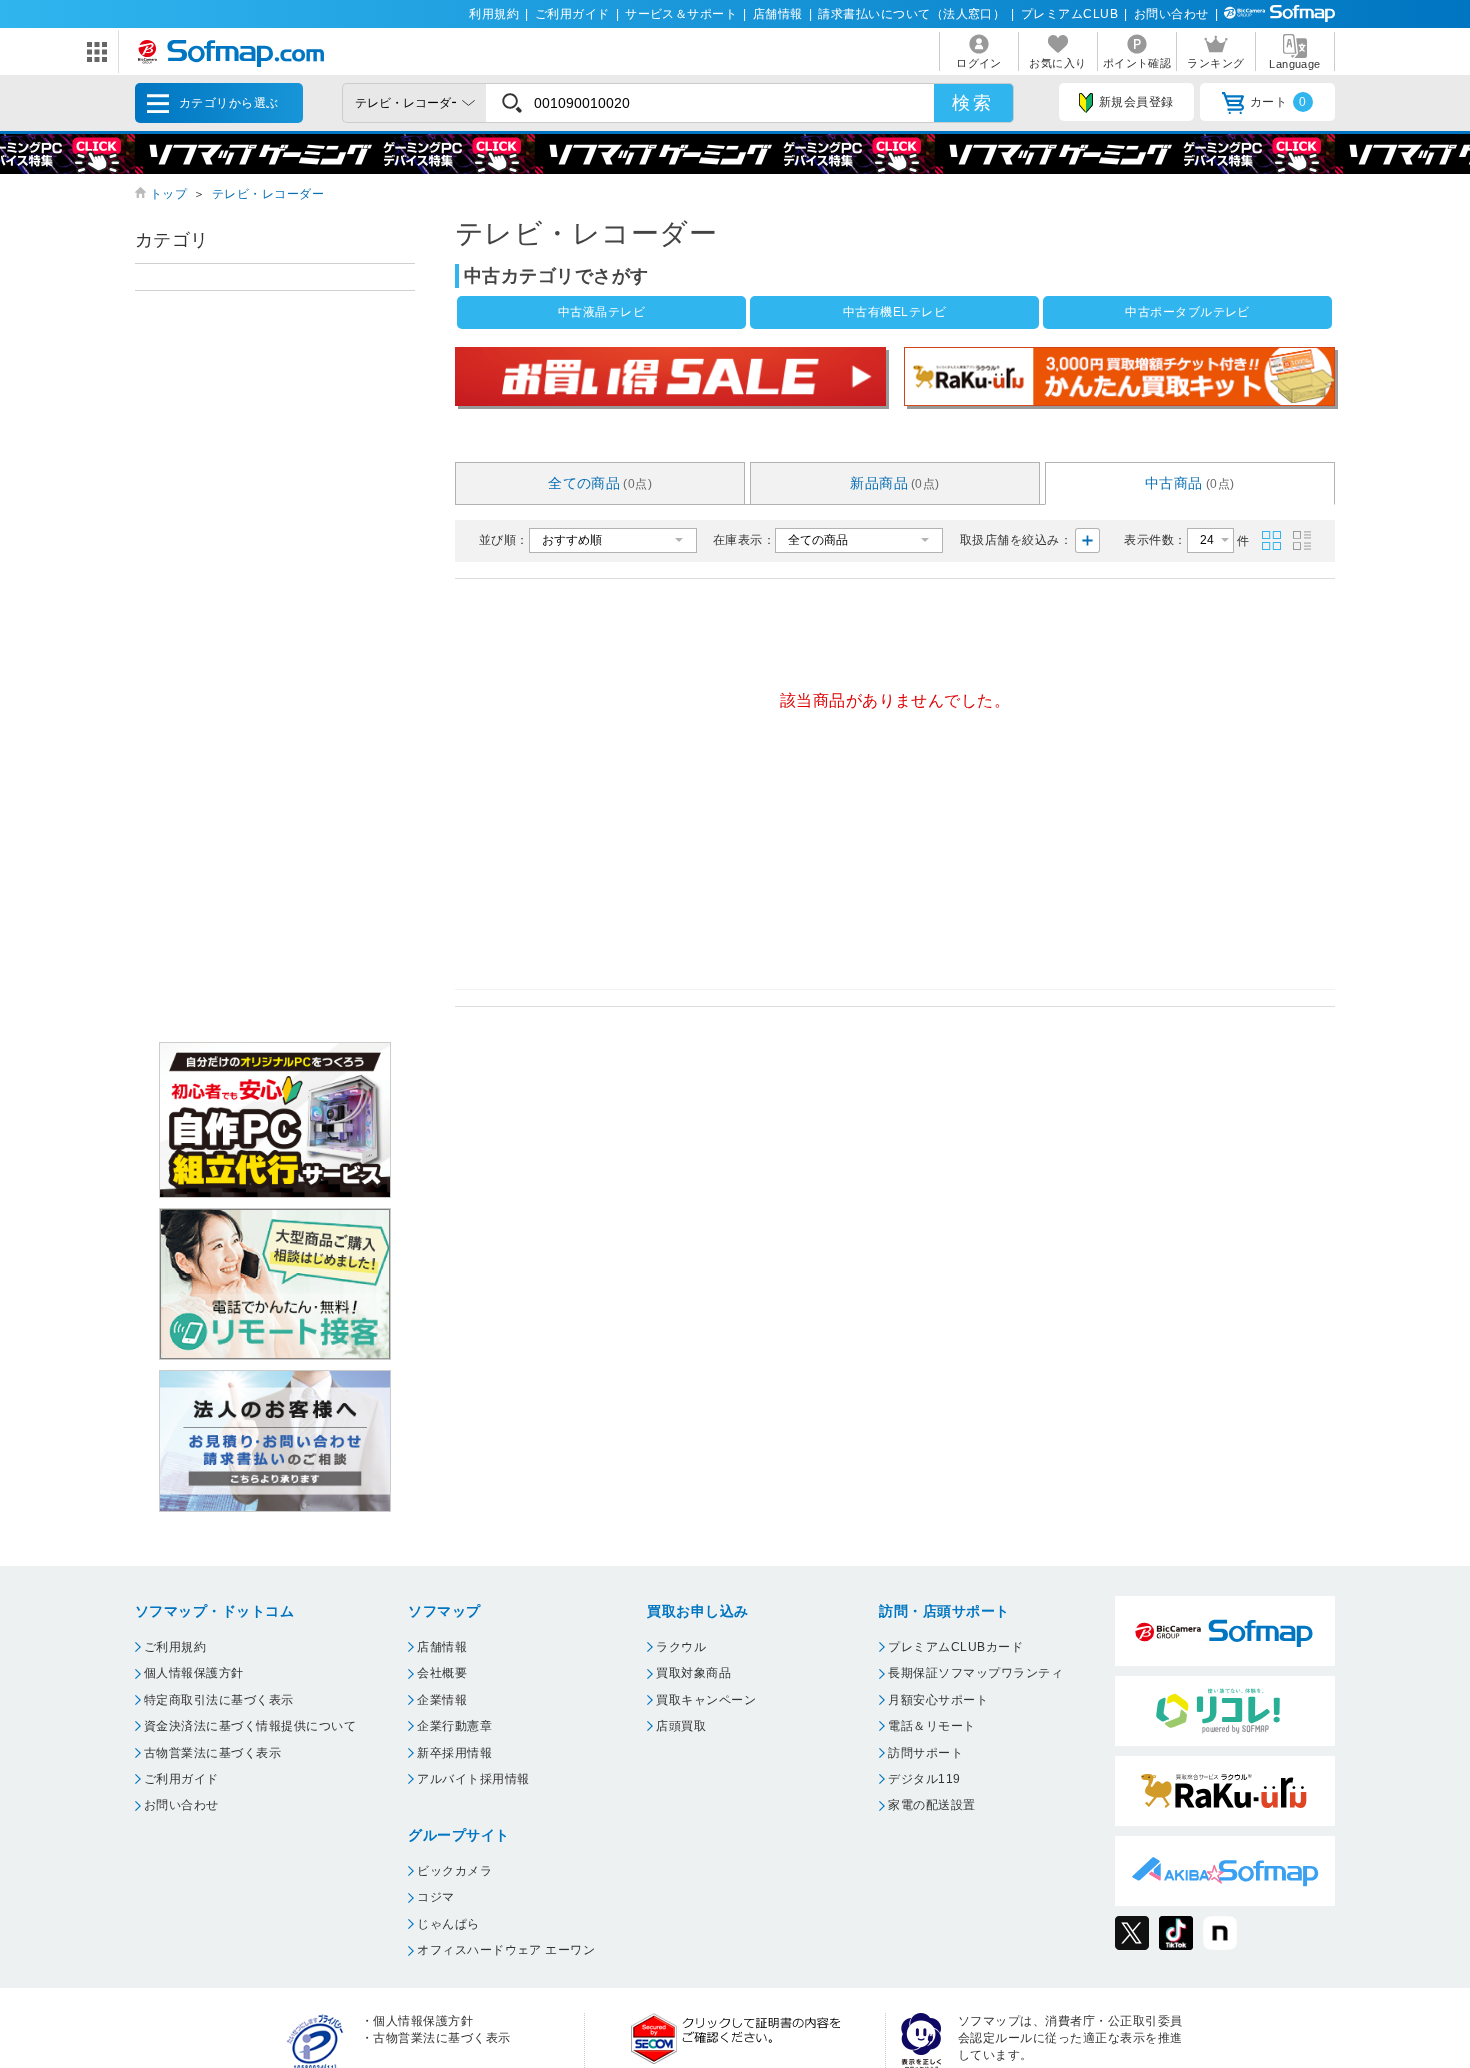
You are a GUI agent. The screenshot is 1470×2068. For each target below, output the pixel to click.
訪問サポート (925, 1753)
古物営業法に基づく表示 (212, 1753)
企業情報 (442, 1700)
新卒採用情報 (454, 1753)
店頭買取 (681, 1726)
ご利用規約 (175, 1647)
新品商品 (895, 483)
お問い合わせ (1171, 14)
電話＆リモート (931, 1726)
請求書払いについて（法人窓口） (911, 14)
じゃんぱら (448, 1924)
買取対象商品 (693, 1673)
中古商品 (1190, 483)
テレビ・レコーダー (268, 194)
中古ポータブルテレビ (1187, 312)
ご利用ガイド (572, 14)
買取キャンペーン (706, 1700)
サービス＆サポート (681, 14)
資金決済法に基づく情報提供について (250, 1726)
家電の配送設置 (931, 1805)
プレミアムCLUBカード (955, 1647)
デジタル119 (924, 1779)
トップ (168, 194)
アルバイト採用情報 (473, 1779)
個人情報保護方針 (194, 1673)
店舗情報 (778, 14)
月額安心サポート (938, 1700)
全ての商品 (600, 483)
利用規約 (494, 14)
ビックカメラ (454, 1871)
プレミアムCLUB (1069, 14)
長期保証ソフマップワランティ (975, 1673)
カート (1278, 102)
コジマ (435, 1897)
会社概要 (442, 1673)
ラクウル (681, 1647)
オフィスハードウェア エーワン (506, 1950)
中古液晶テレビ (601, 312)
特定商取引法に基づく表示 (219, 1700)
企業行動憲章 (454, 1726)
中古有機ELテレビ (894, 312)
